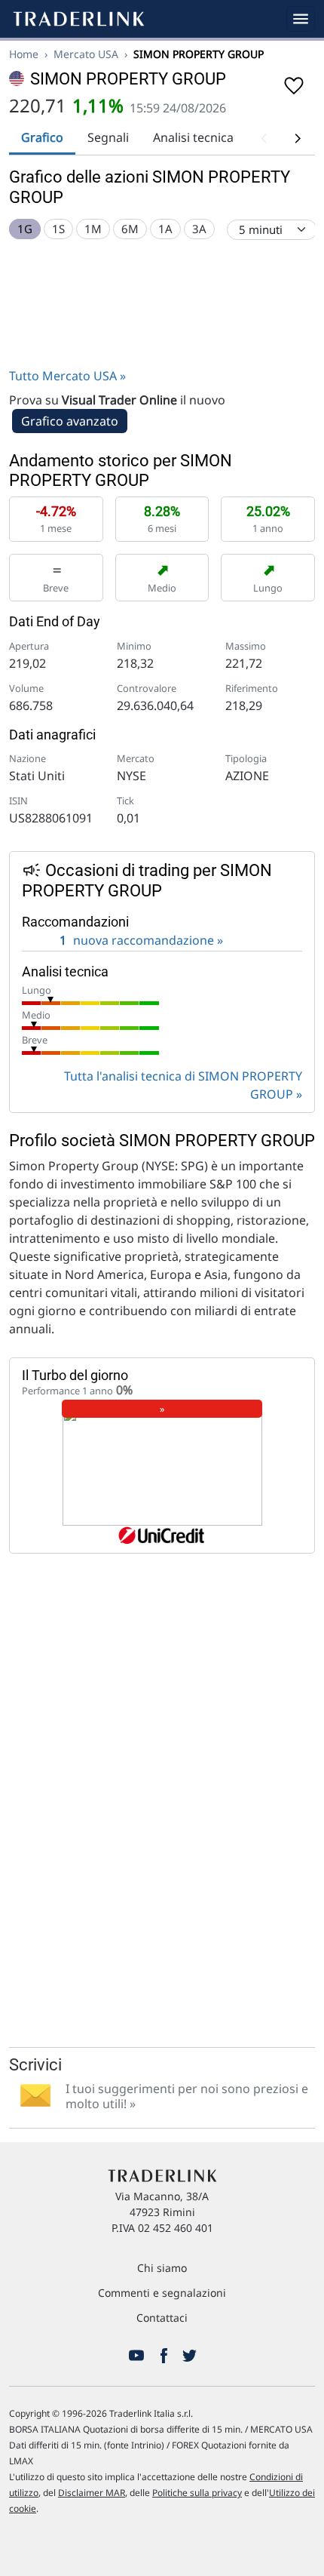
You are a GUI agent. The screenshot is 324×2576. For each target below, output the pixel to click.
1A (165, 229)
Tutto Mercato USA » (67, 376)
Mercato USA (86, 54)
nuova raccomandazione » (141, 940)
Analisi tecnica (193, 137)
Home (24, 54)
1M (93, 229)
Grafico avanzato (70, 421)
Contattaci (162, 2318)
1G (25, 229)
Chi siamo (162, 2268)
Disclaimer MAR (92, 2493)
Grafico (42, 137)
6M (130, 229)
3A (199, 229)
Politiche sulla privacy (197, 2493)
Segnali (108, 137)
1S (58, 229)
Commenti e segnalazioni (162, 2293)
